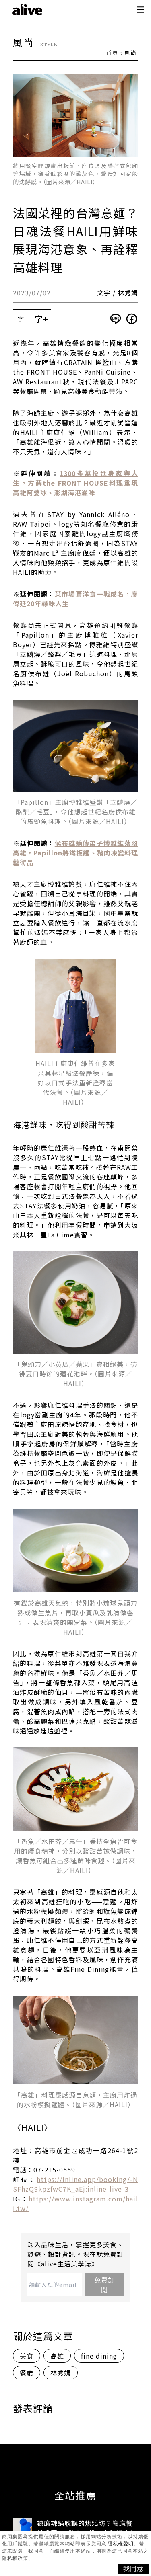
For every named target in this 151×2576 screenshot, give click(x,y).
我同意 (133, 2569)
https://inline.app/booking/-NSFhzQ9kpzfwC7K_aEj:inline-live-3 (75, 2184)
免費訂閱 (104, 2285)
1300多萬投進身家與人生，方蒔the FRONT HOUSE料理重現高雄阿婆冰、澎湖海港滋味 (75, 483)
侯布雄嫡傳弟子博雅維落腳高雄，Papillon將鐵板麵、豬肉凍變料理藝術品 (75, 853)
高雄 (57, 2356)
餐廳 (27, 2373)
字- (23, 319)
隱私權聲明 (121, 2544)
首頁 (112, 53)
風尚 (130, 53)
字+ (41, 319)
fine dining (99, 2356)
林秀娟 (61, 2373)
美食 (27, 2356)
